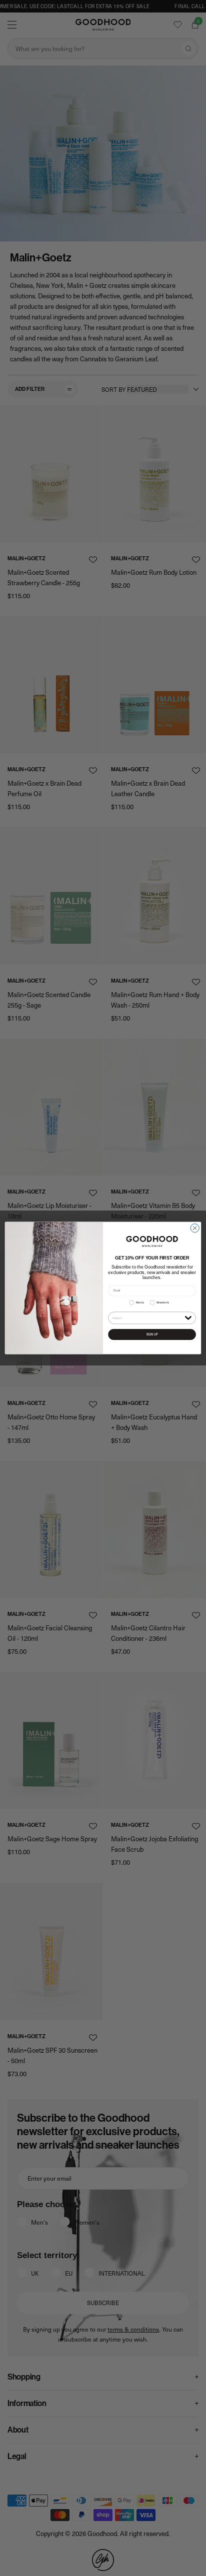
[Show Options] (188, 1317)
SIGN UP (152, 1334)
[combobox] (148, 1318)
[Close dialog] (195, 1228)
